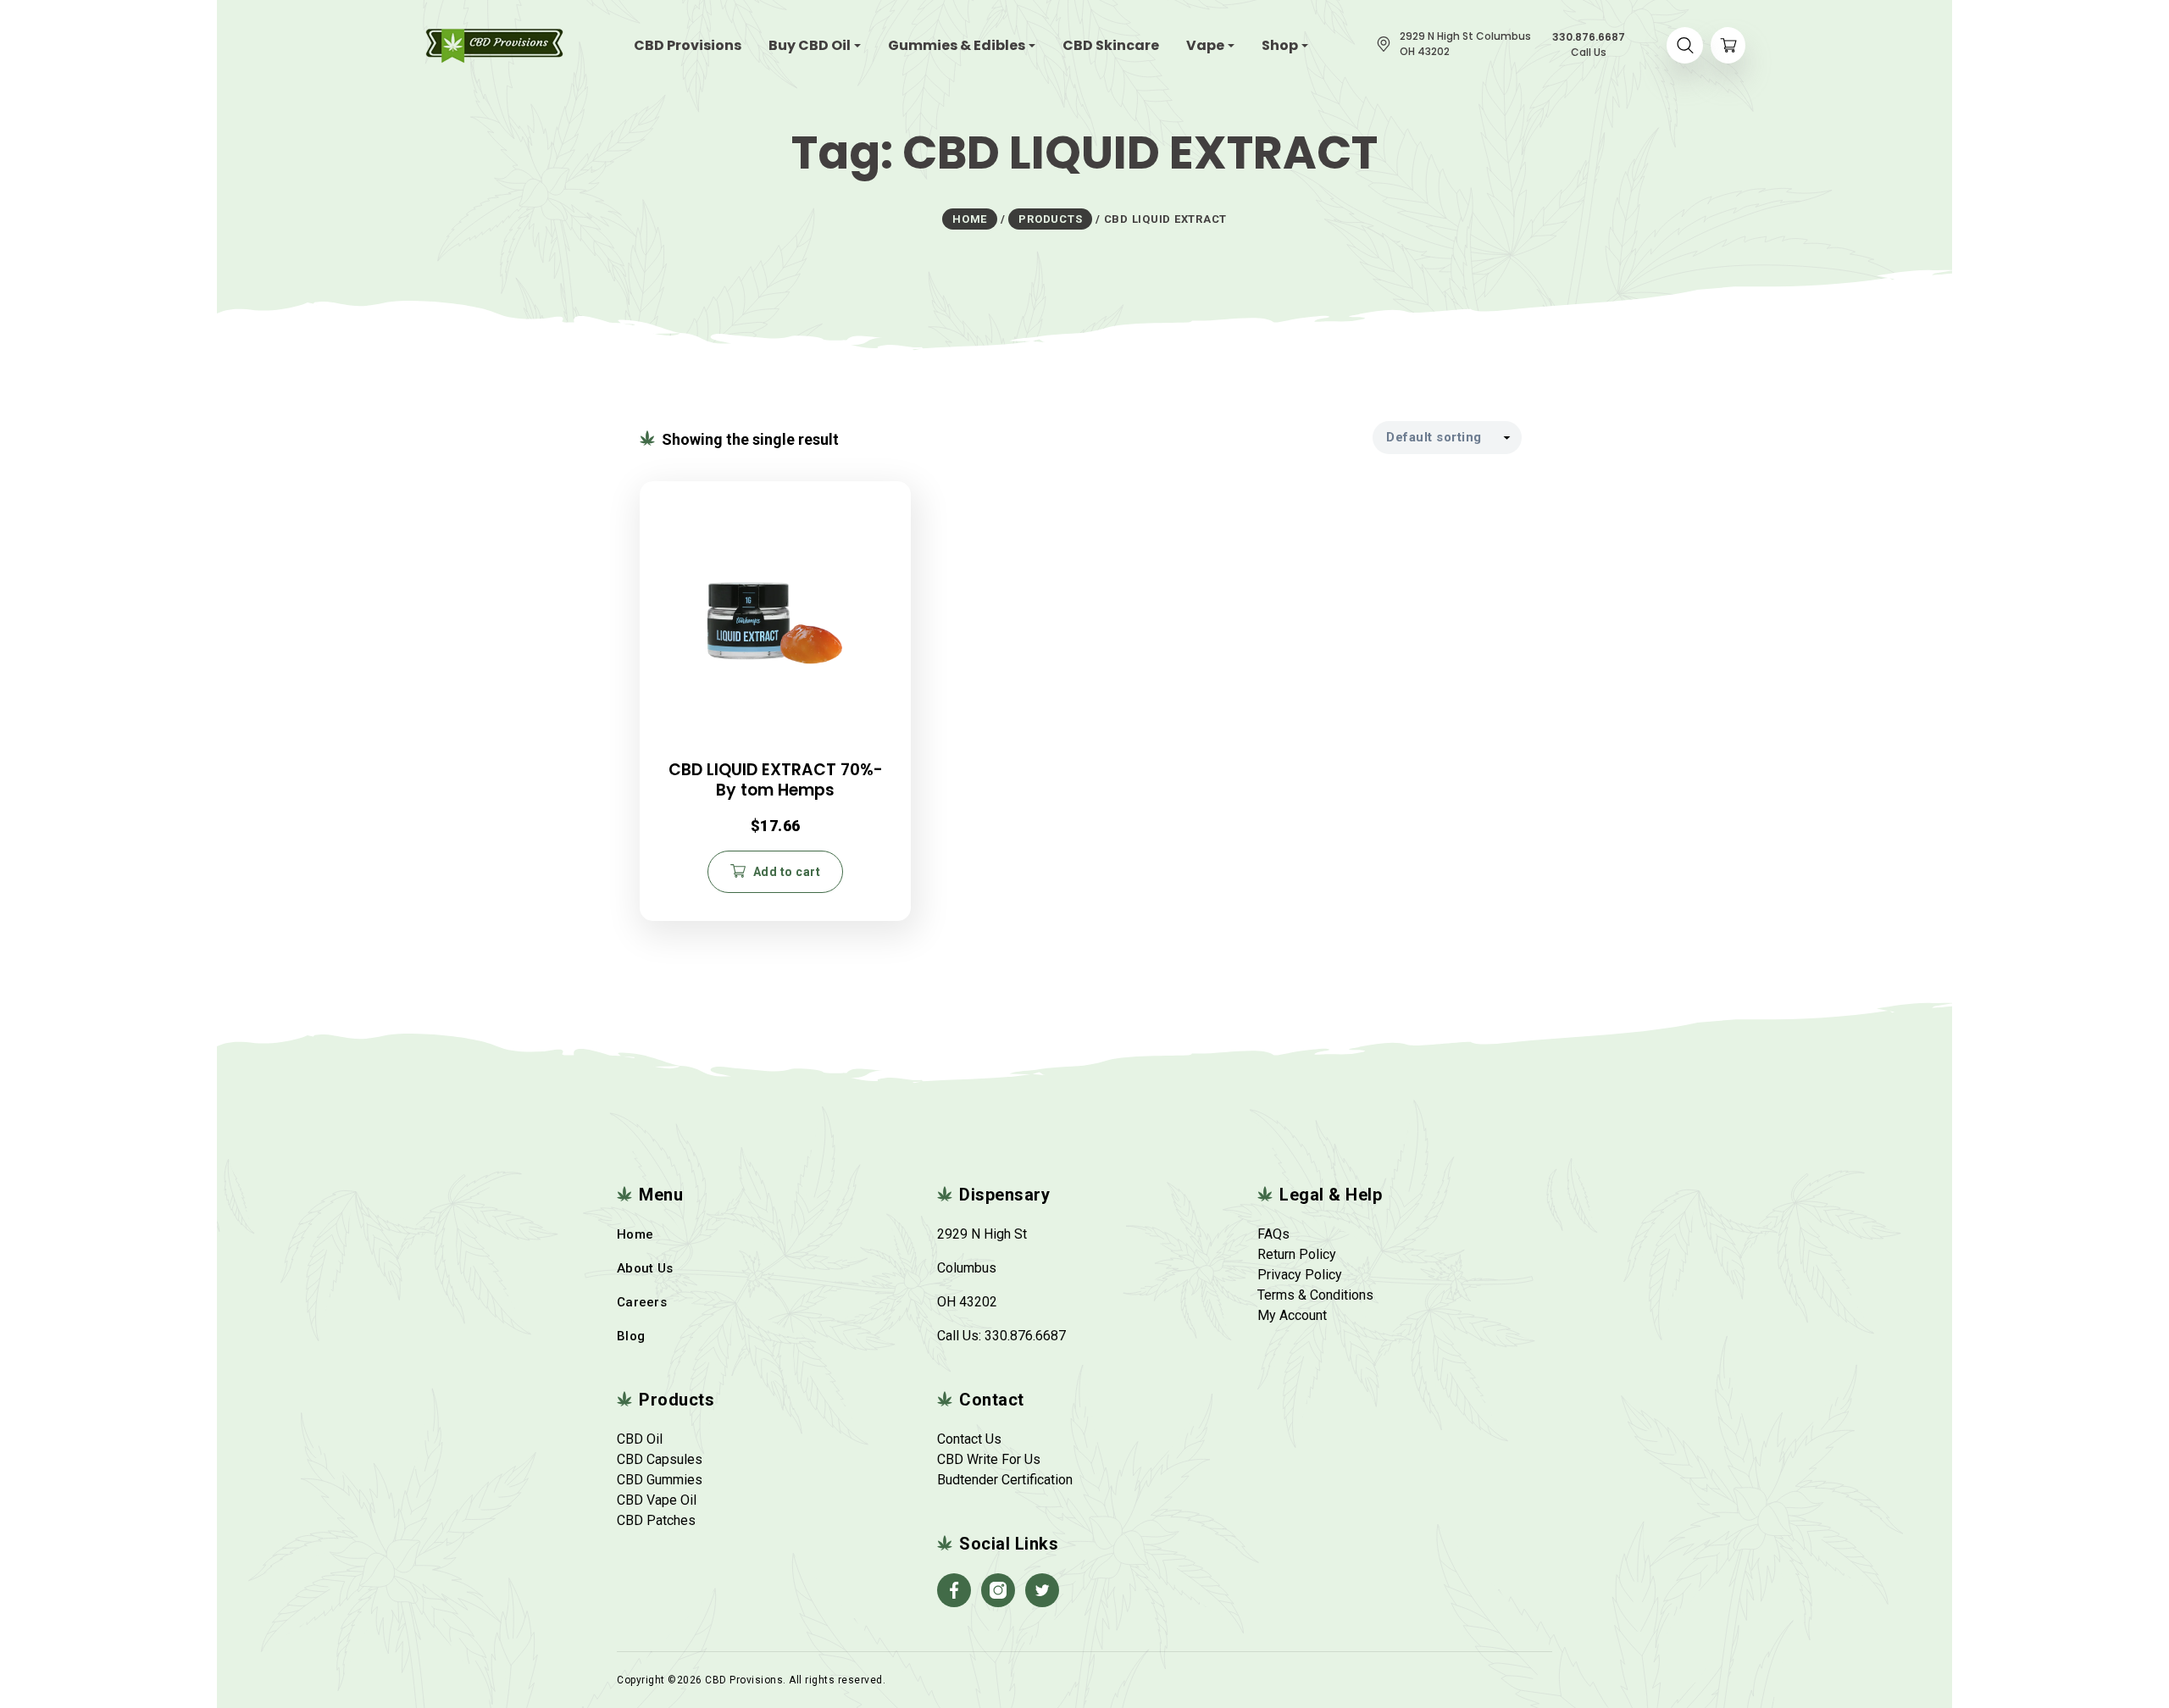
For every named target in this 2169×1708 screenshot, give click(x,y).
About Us (645, 1268)
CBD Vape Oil (657, 1500)
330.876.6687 (1025, 1336)
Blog (631, 1336)
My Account (1292, 1315)
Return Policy (1297, 1254)
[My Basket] (1728, 45)
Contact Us (969, 1439)
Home (635, 1234)
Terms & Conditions (1315, 1295)
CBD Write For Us (989, 1459)
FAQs (1273, 1234)
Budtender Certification (1005, 1480)
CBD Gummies (660, 1480)
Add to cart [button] (787, 872)
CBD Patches (656, 1520)
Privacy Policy (1300, 1275)
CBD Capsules (660, 1459)
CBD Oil (640, 1439)
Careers (642, 1302)
